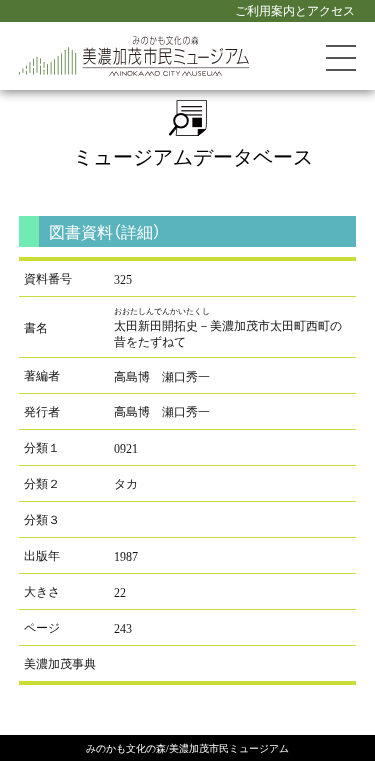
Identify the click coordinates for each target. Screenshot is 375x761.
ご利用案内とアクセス (295, 10)
